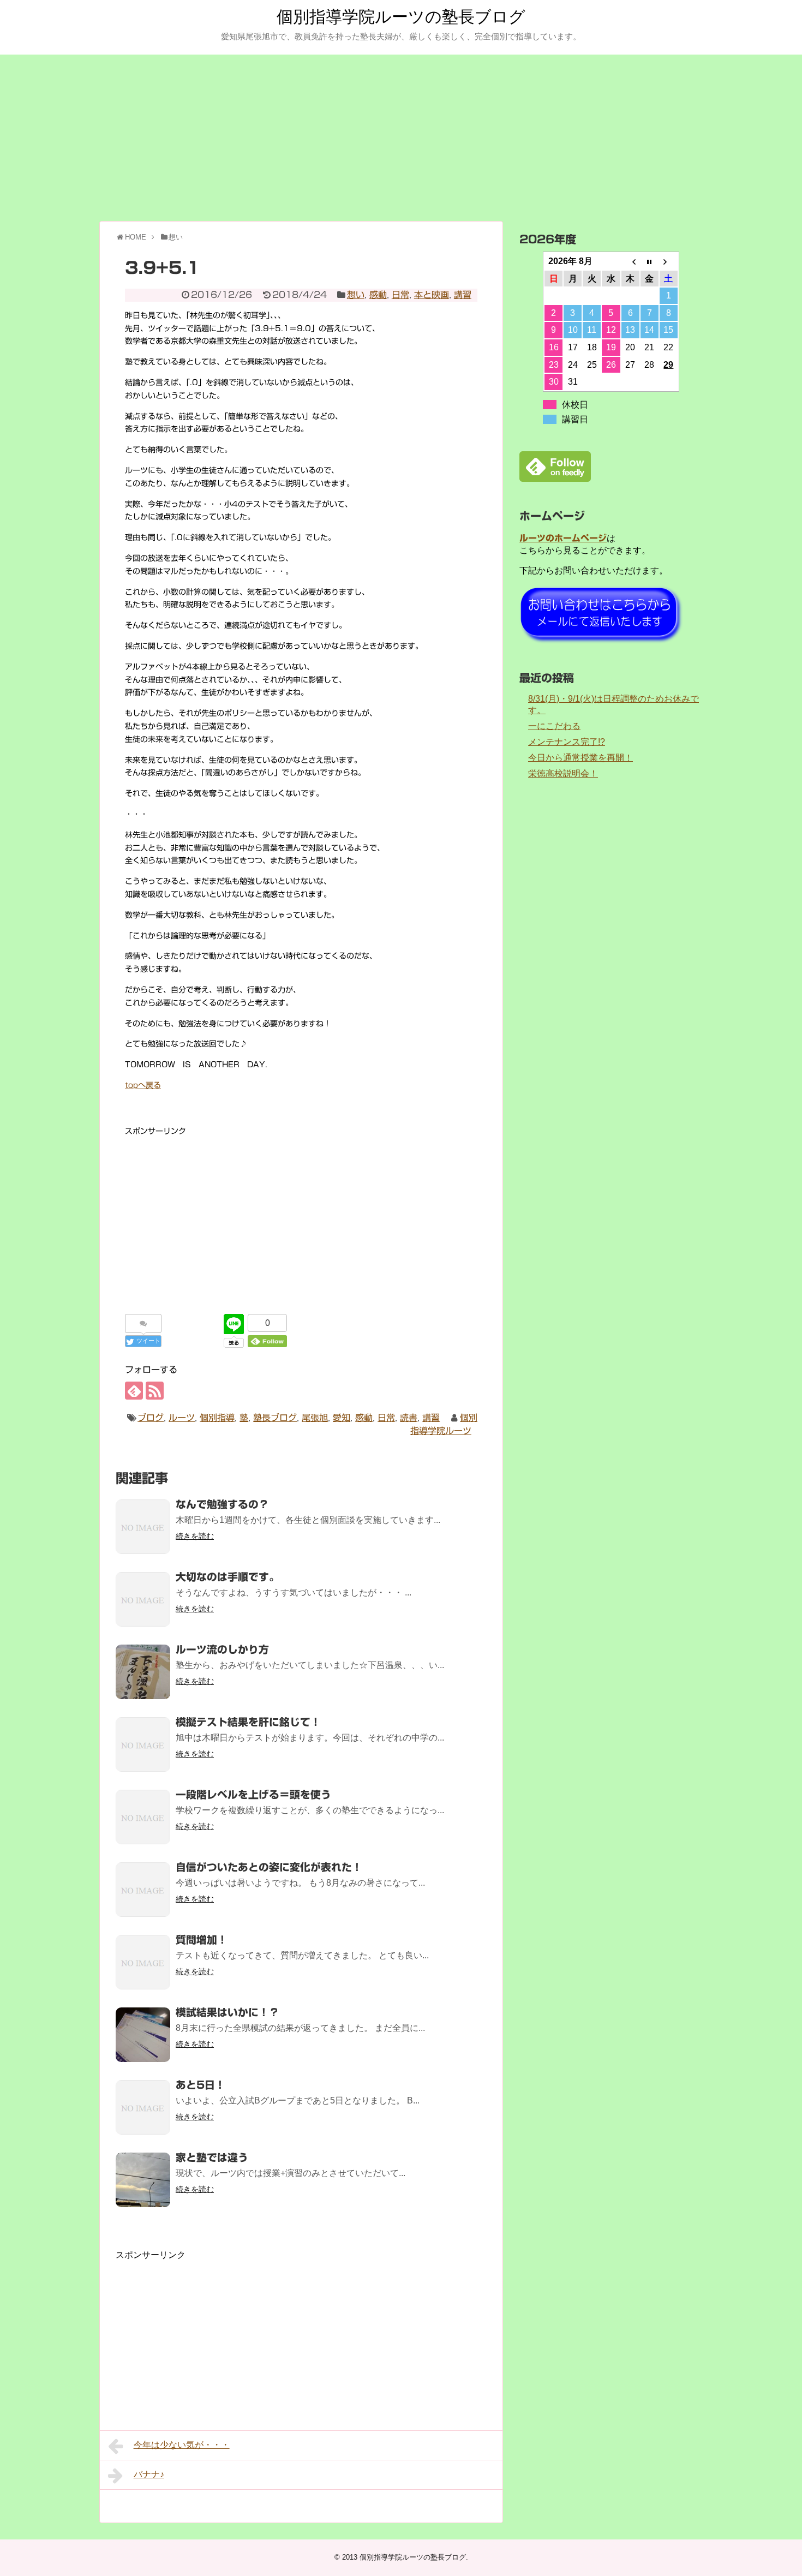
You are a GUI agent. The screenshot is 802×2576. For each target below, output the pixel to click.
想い (356, 295)
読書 (409, 1418)
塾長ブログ (275, 1418)
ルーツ (182, 1418)
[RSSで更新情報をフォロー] (155, 1391)
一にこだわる (554, 726)
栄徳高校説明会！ (563, 773)
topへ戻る (143, 1085)
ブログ (151, 1418)
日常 (400, 295)
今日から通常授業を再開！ (580, 758)
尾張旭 (315, 1418)
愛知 (342, 1418)
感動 (378, 295)
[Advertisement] (401, 136)
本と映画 (432, 295)
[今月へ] (650, 261)
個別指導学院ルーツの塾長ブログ (401, 17)
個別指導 (217, 1418)
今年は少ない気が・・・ (182, 2445)
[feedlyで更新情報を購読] (134, 1391)
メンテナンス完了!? (567, 742)
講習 (463, 295)
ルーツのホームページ (563, 538)
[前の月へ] (630, 261)
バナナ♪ (149, 2474)
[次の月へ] (669, 261)
